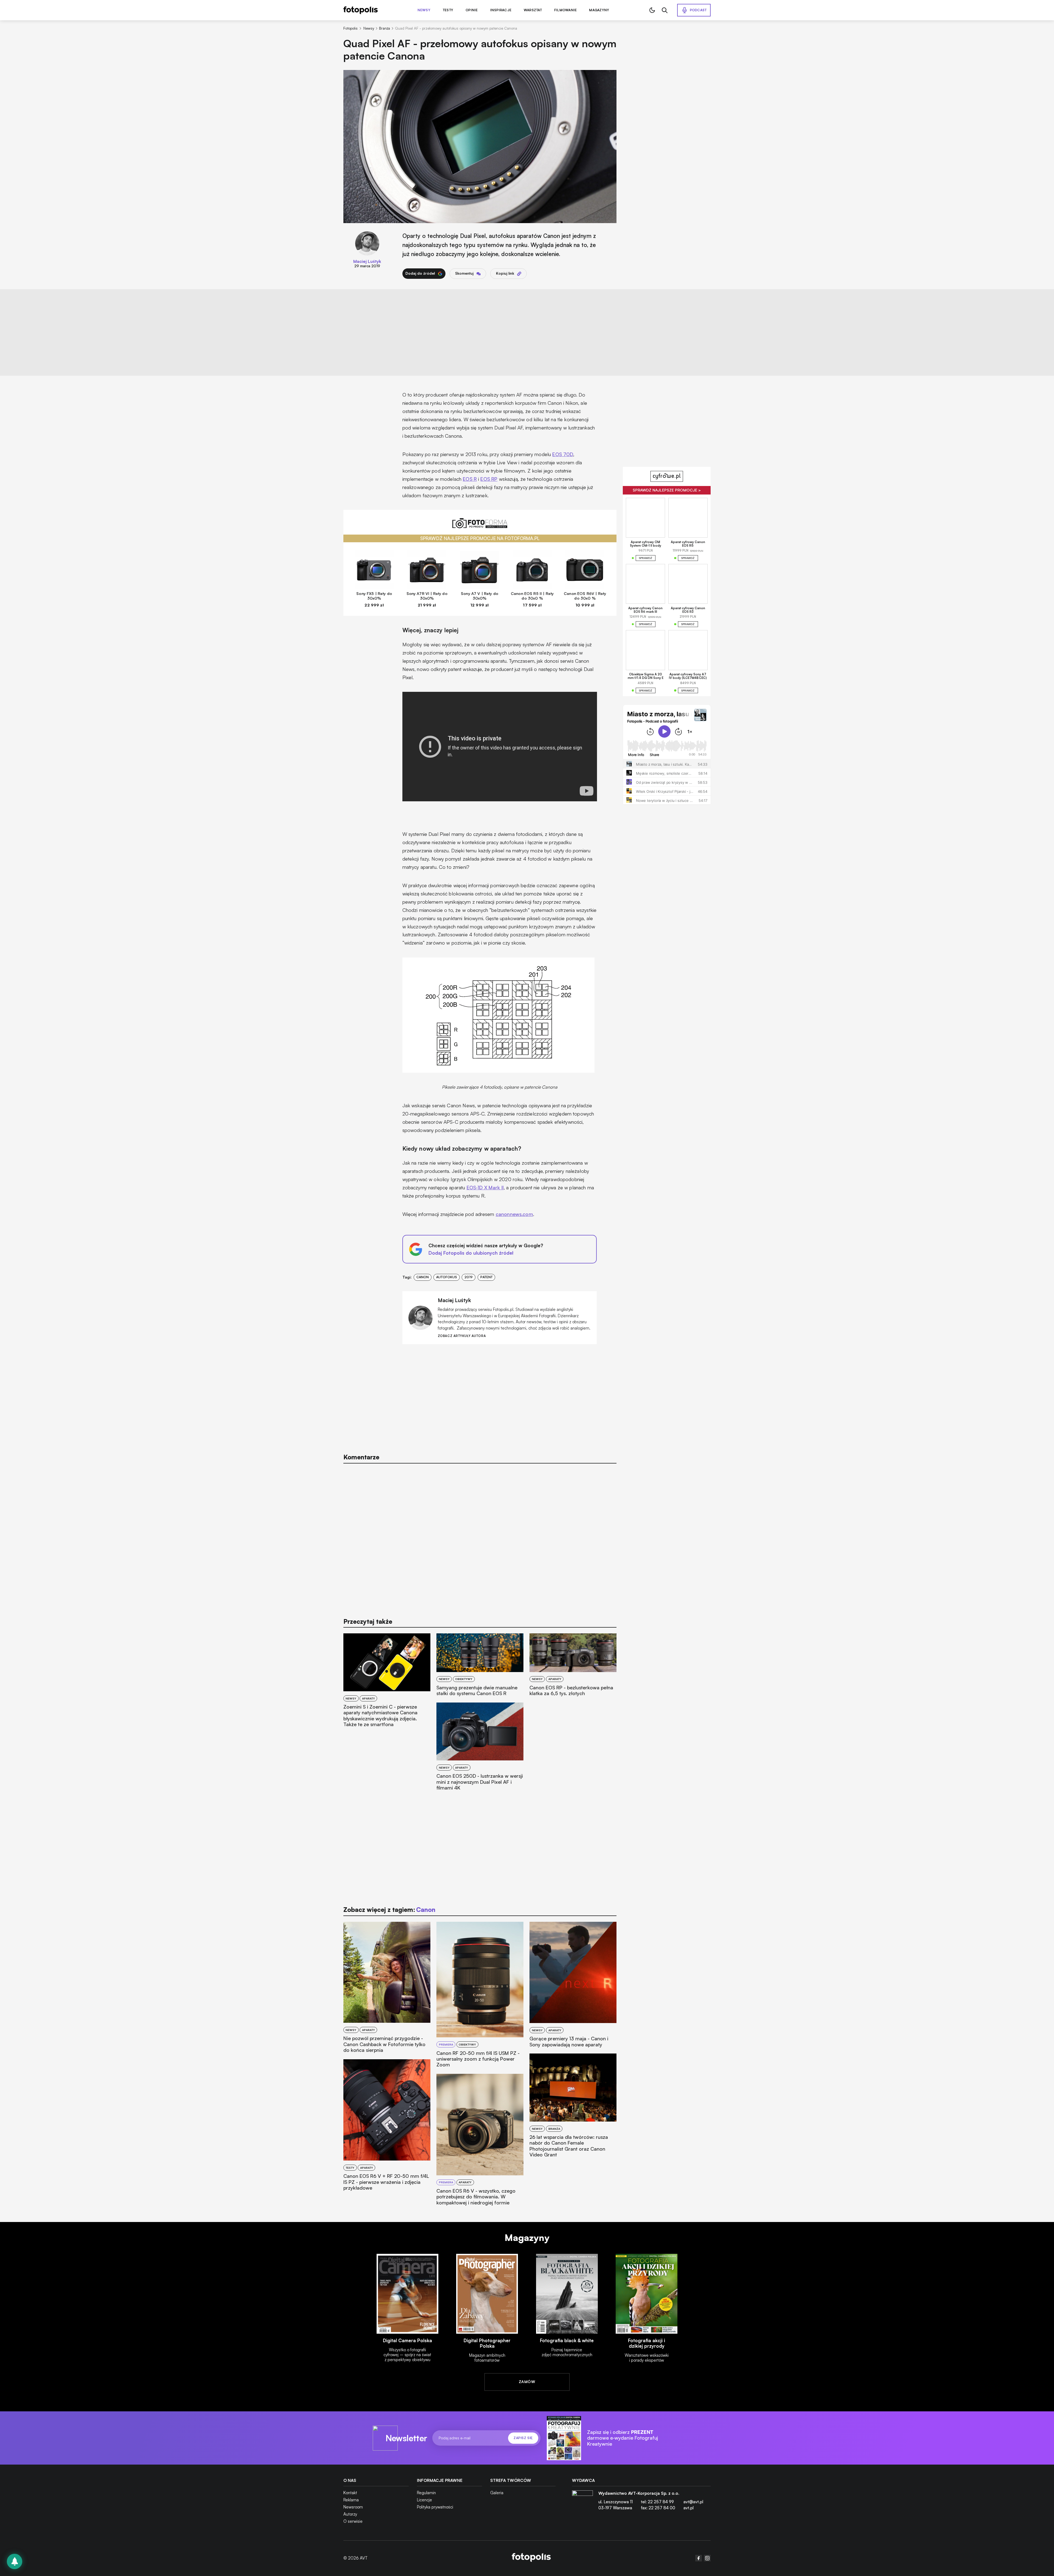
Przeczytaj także (368, 1621)
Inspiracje (501, 10)
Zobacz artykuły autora (462, 1336)
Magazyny (599, 10)
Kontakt (350, 2493)
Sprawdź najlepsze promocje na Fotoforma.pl (480, 538)
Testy (448, 10)
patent (487, 1277)
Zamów (527, 2382)
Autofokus (447, 1277)
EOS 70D (563, 454)
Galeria (497, 2493)
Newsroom (353, 2507)
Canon (423, 1277)
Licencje (424, 2500)
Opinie (472, 10)
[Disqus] (480, 1538)
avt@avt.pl (693, 2502)
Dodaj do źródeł (420, 273)
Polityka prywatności (435, 2507)
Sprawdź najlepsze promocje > (667, 490)
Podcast (698, 10)
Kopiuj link (505, 273)
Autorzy (350, 2514)
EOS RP (489, 479)
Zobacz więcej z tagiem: (389, 1910)
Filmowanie (565, 10)
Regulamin (426, 2493)
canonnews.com (514, 1214)
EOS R (470, 479)
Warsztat (533, 10)
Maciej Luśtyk (367, 261)
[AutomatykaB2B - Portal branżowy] (531, 2558)
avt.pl (689, 2508)
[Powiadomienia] (15, 2561)
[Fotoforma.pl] (480, 526)
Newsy (424, 10)
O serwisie (353, 2521)
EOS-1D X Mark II (485, 1187)
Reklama (351, 2500)
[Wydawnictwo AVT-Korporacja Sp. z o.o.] (582, 2503)
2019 (469, 1277)
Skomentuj (464, 273)
